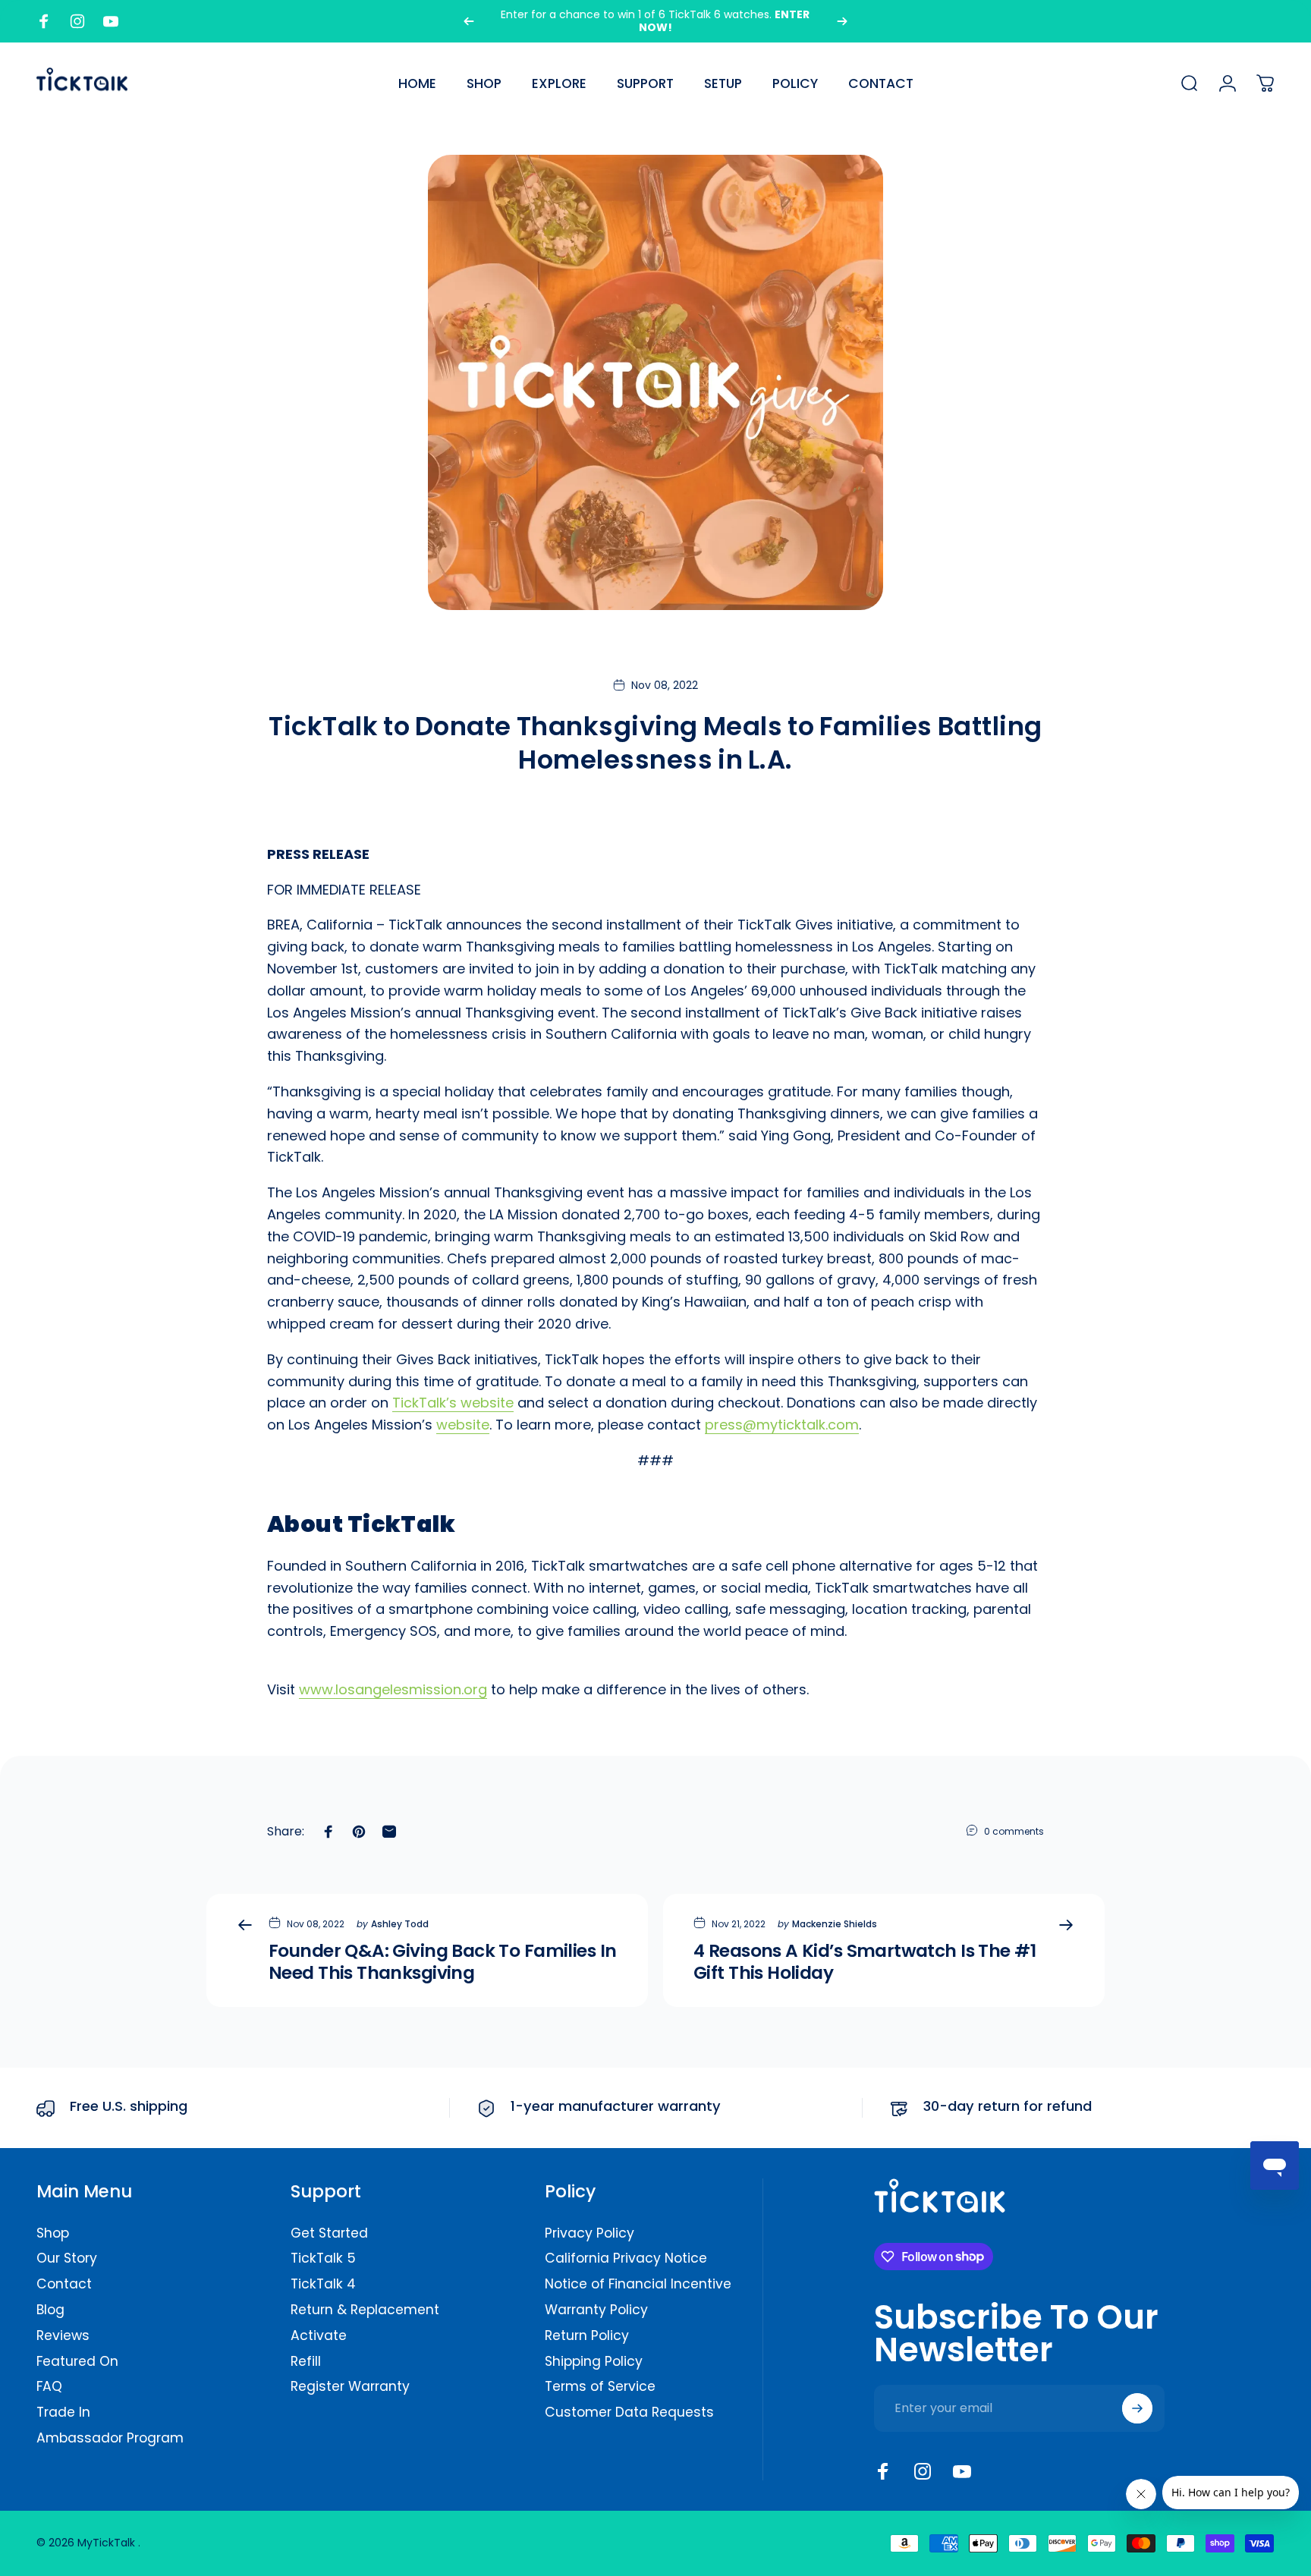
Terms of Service (600, 2387)
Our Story (67, 2259)
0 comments (1014, 1831)
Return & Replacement (365, 2310)
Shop (53, 2234)
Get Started (329, 2234)
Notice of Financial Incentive (638, 2285)
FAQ (49, 2387)
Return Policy (587, 2336)
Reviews (63, 2336)
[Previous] (469, 21)
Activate (319, 2336)
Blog (50, 2310)
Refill (306, 2362)
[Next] (842, 21)
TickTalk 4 (323, 2285)
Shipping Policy (594, 2362)
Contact (64, 2285)
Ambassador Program (110, 2439)
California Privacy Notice (626, 2259)
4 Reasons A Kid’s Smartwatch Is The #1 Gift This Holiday (865, 1962)
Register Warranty (350, 2387)
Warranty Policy (596, 2310)
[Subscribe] (1137, 2408)
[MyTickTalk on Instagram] (923, 2471)
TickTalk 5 (323, 2259)
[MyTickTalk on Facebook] (883, 2471)
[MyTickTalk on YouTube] (962, 2471)
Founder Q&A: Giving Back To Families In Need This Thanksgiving (442, 1962)
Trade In (63, 2413)
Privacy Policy (589, 2234)
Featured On (77, 2362)
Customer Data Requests (629, 2413)
